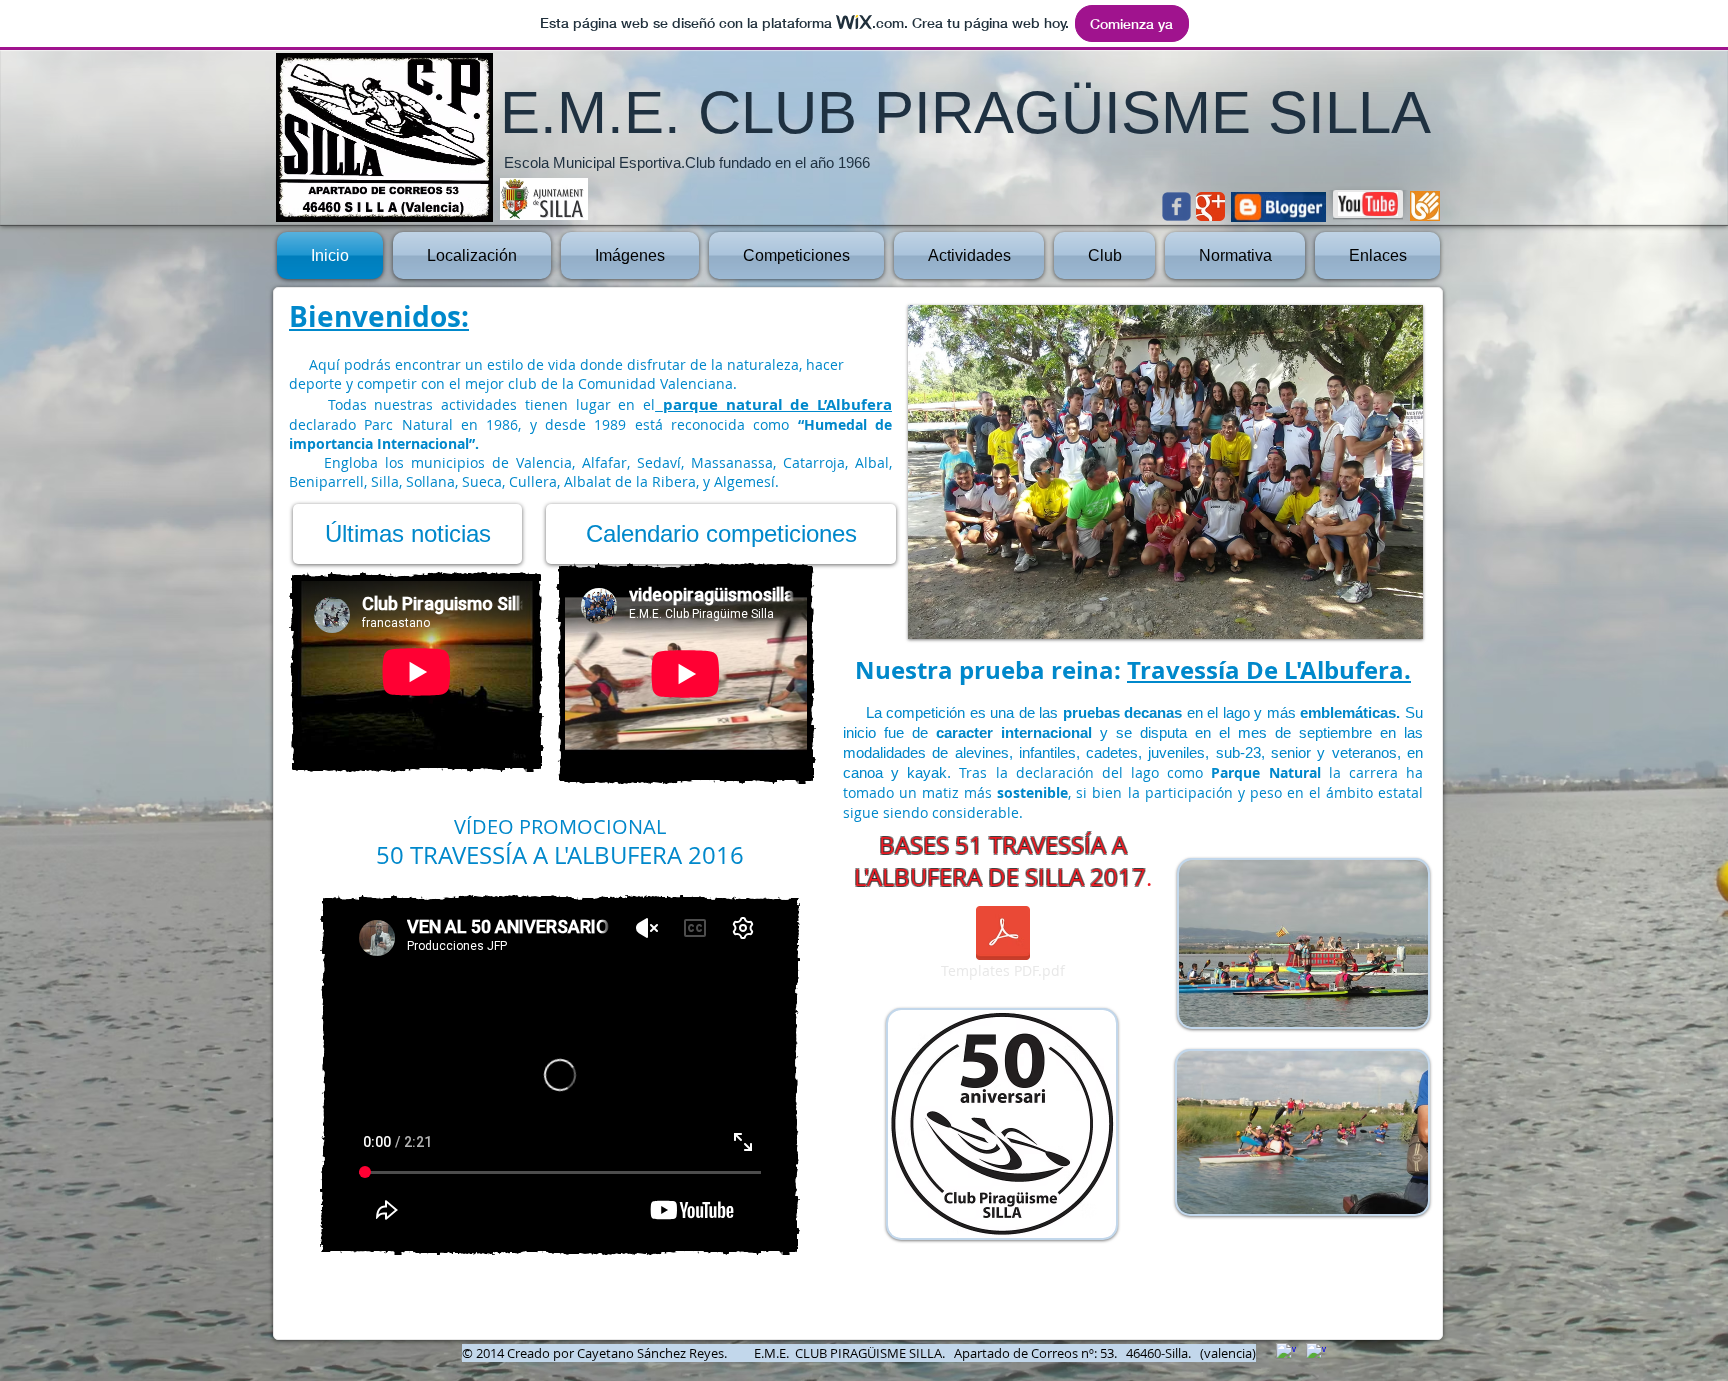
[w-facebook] (1316, 1353)
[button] (1165, 472)
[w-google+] (1286, 1353)
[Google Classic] (1210, 206)
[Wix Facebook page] (1176, 206)
